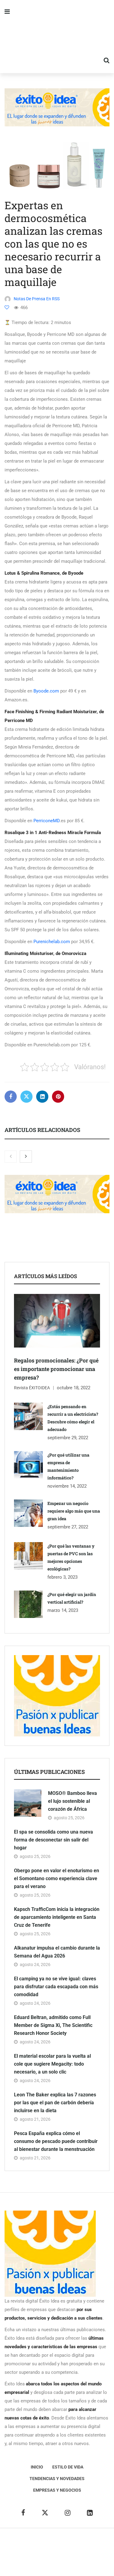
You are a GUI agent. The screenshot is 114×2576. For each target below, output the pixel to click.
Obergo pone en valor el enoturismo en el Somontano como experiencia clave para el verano (57, 1878)
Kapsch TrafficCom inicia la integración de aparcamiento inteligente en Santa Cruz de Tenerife (57, 1917)
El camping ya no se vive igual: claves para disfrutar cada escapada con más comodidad (56, 1987)
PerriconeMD (47, 821)
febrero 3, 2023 (62, 1577)
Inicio (37, 2467)
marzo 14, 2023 (63, 1610)
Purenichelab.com (52, 942)
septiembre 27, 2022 (68, 1527)
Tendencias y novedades (57, 2479)
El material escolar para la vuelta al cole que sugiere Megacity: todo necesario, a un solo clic (52, 2064)
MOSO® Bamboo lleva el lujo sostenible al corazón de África (73, 1801)
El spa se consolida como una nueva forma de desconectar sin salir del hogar (54, 1840)
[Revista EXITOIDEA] (57, 37)
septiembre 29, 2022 (68, 1438)
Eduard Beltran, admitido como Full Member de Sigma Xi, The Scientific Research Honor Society (53, 2025)
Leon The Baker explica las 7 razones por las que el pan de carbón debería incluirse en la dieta (55, 2103)
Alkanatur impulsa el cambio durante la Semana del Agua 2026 (57, 1952)
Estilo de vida (68, 2467)
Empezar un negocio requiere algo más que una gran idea (74, 1511)
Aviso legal (22, 2552)
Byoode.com (46, 691)
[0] (7, 307)
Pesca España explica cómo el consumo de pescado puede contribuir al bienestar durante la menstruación (56, 2141)
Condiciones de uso (67, 2561)
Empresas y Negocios (57, 2490)
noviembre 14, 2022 (67, 1486)
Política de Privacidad (59, 2552)
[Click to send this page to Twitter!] (26, 1097)
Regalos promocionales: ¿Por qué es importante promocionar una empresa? (56, 1369)
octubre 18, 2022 (74, 1388)
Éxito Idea (99, 2543)
